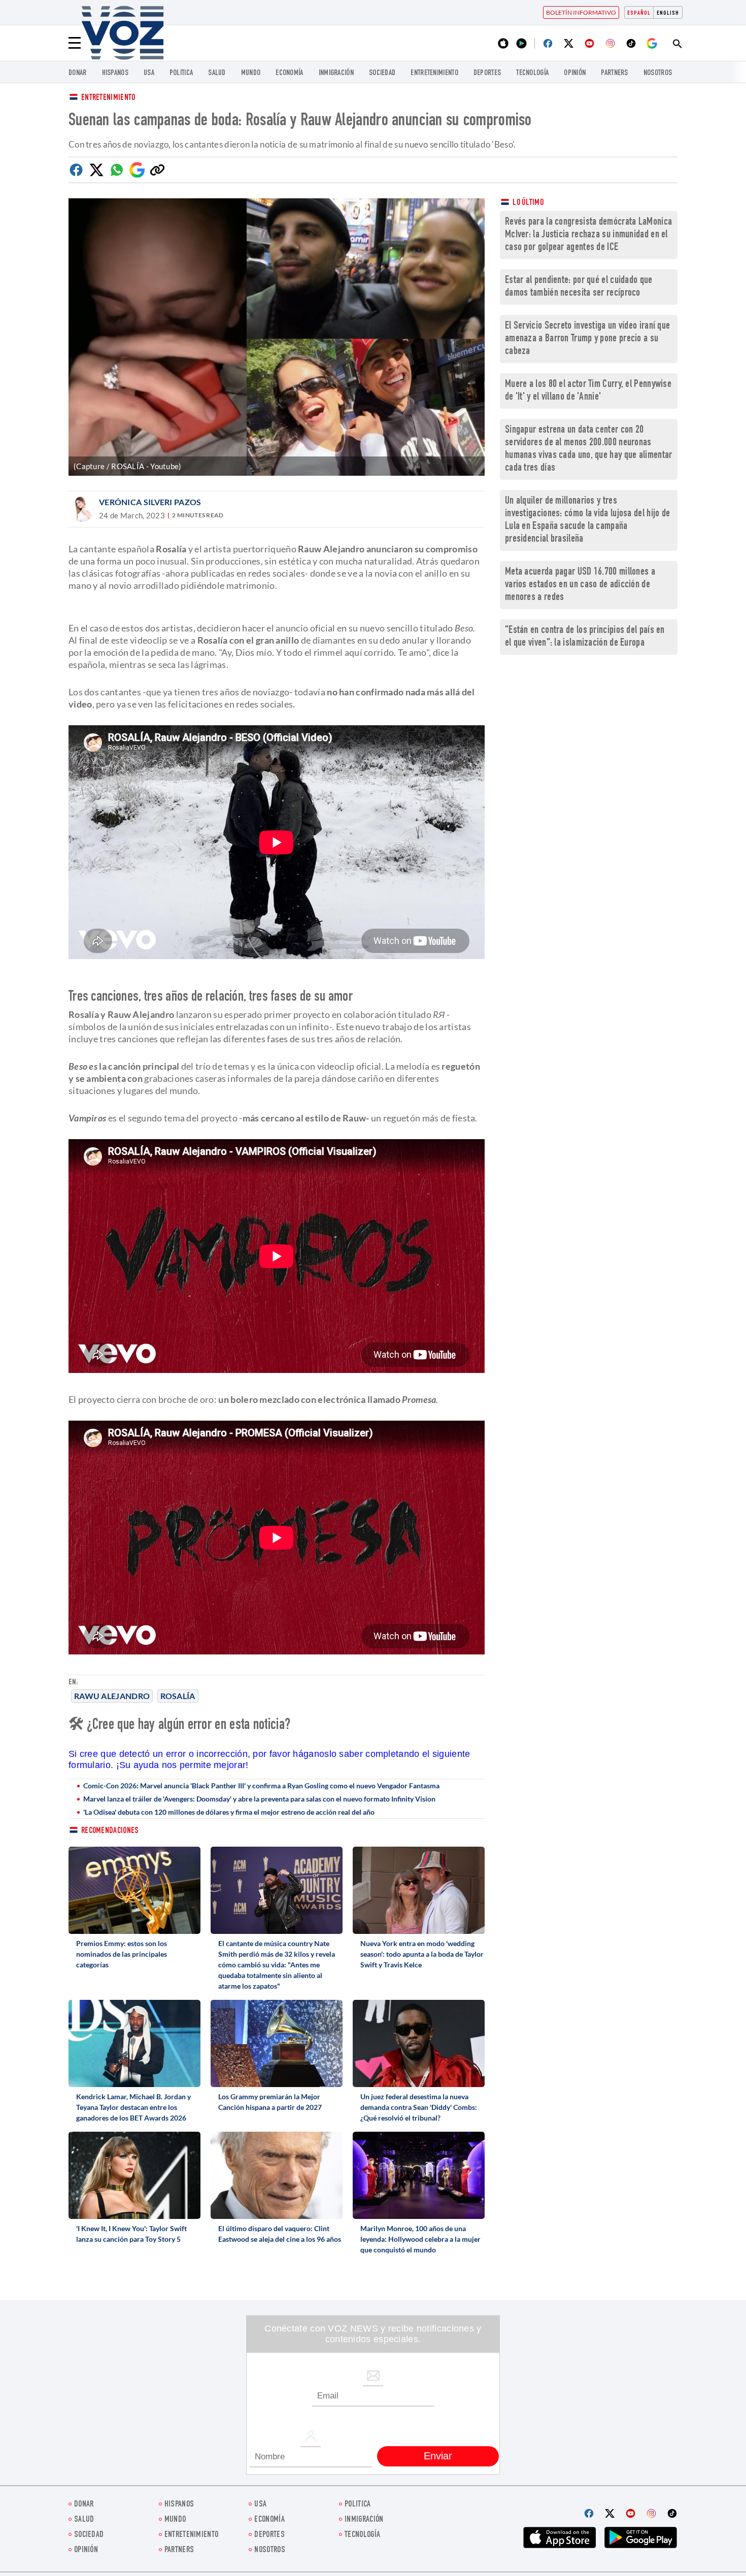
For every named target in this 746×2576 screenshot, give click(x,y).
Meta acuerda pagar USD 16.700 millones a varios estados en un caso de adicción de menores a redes (580, 585)
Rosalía (178, 1696)
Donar (78, 73)
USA (149, 73)
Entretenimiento (108, 98)
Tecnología (532, 73)
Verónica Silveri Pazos (150, 502)
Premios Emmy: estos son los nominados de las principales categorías (122, 1954)
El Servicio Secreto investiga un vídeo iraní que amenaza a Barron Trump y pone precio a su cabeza (587, 339)
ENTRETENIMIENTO (434, 73)
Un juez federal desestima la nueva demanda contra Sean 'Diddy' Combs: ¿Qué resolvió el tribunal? (419, 2107)
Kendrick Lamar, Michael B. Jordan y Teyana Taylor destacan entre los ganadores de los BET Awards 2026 (133, 2107)
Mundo (251, 73)
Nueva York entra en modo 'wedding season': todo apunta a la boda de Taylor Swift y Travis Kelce (422, 1954)
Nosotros (658, 73)
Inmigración (336, 73)
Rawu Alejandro (112, 1696)
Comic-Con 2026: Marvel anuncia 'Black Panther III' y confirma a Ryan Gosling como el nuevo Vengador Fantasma (261, 1786)
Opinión (575, 73)
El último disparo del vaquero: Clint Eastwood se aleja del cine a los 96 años (280, 2234)
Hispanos (115, 73)
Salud (217, 73)
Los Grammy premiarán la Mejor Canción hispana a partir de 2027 (270, 2102)
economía (289, 73)
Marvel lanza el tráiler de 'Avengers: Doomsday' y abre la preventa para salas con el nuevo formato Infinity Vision (259, 1799)
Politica (181, 73)
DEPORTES (487, 73)
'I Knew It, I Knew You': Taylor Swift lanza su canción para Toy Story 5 (131, 2234)
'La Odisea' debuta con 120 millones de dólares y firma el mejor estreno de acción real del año (229, 1812)
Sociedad (382, 73)
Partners (614, 73)
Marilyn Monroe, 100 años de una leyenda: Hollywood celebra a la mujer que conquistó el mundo (420, 2239)
